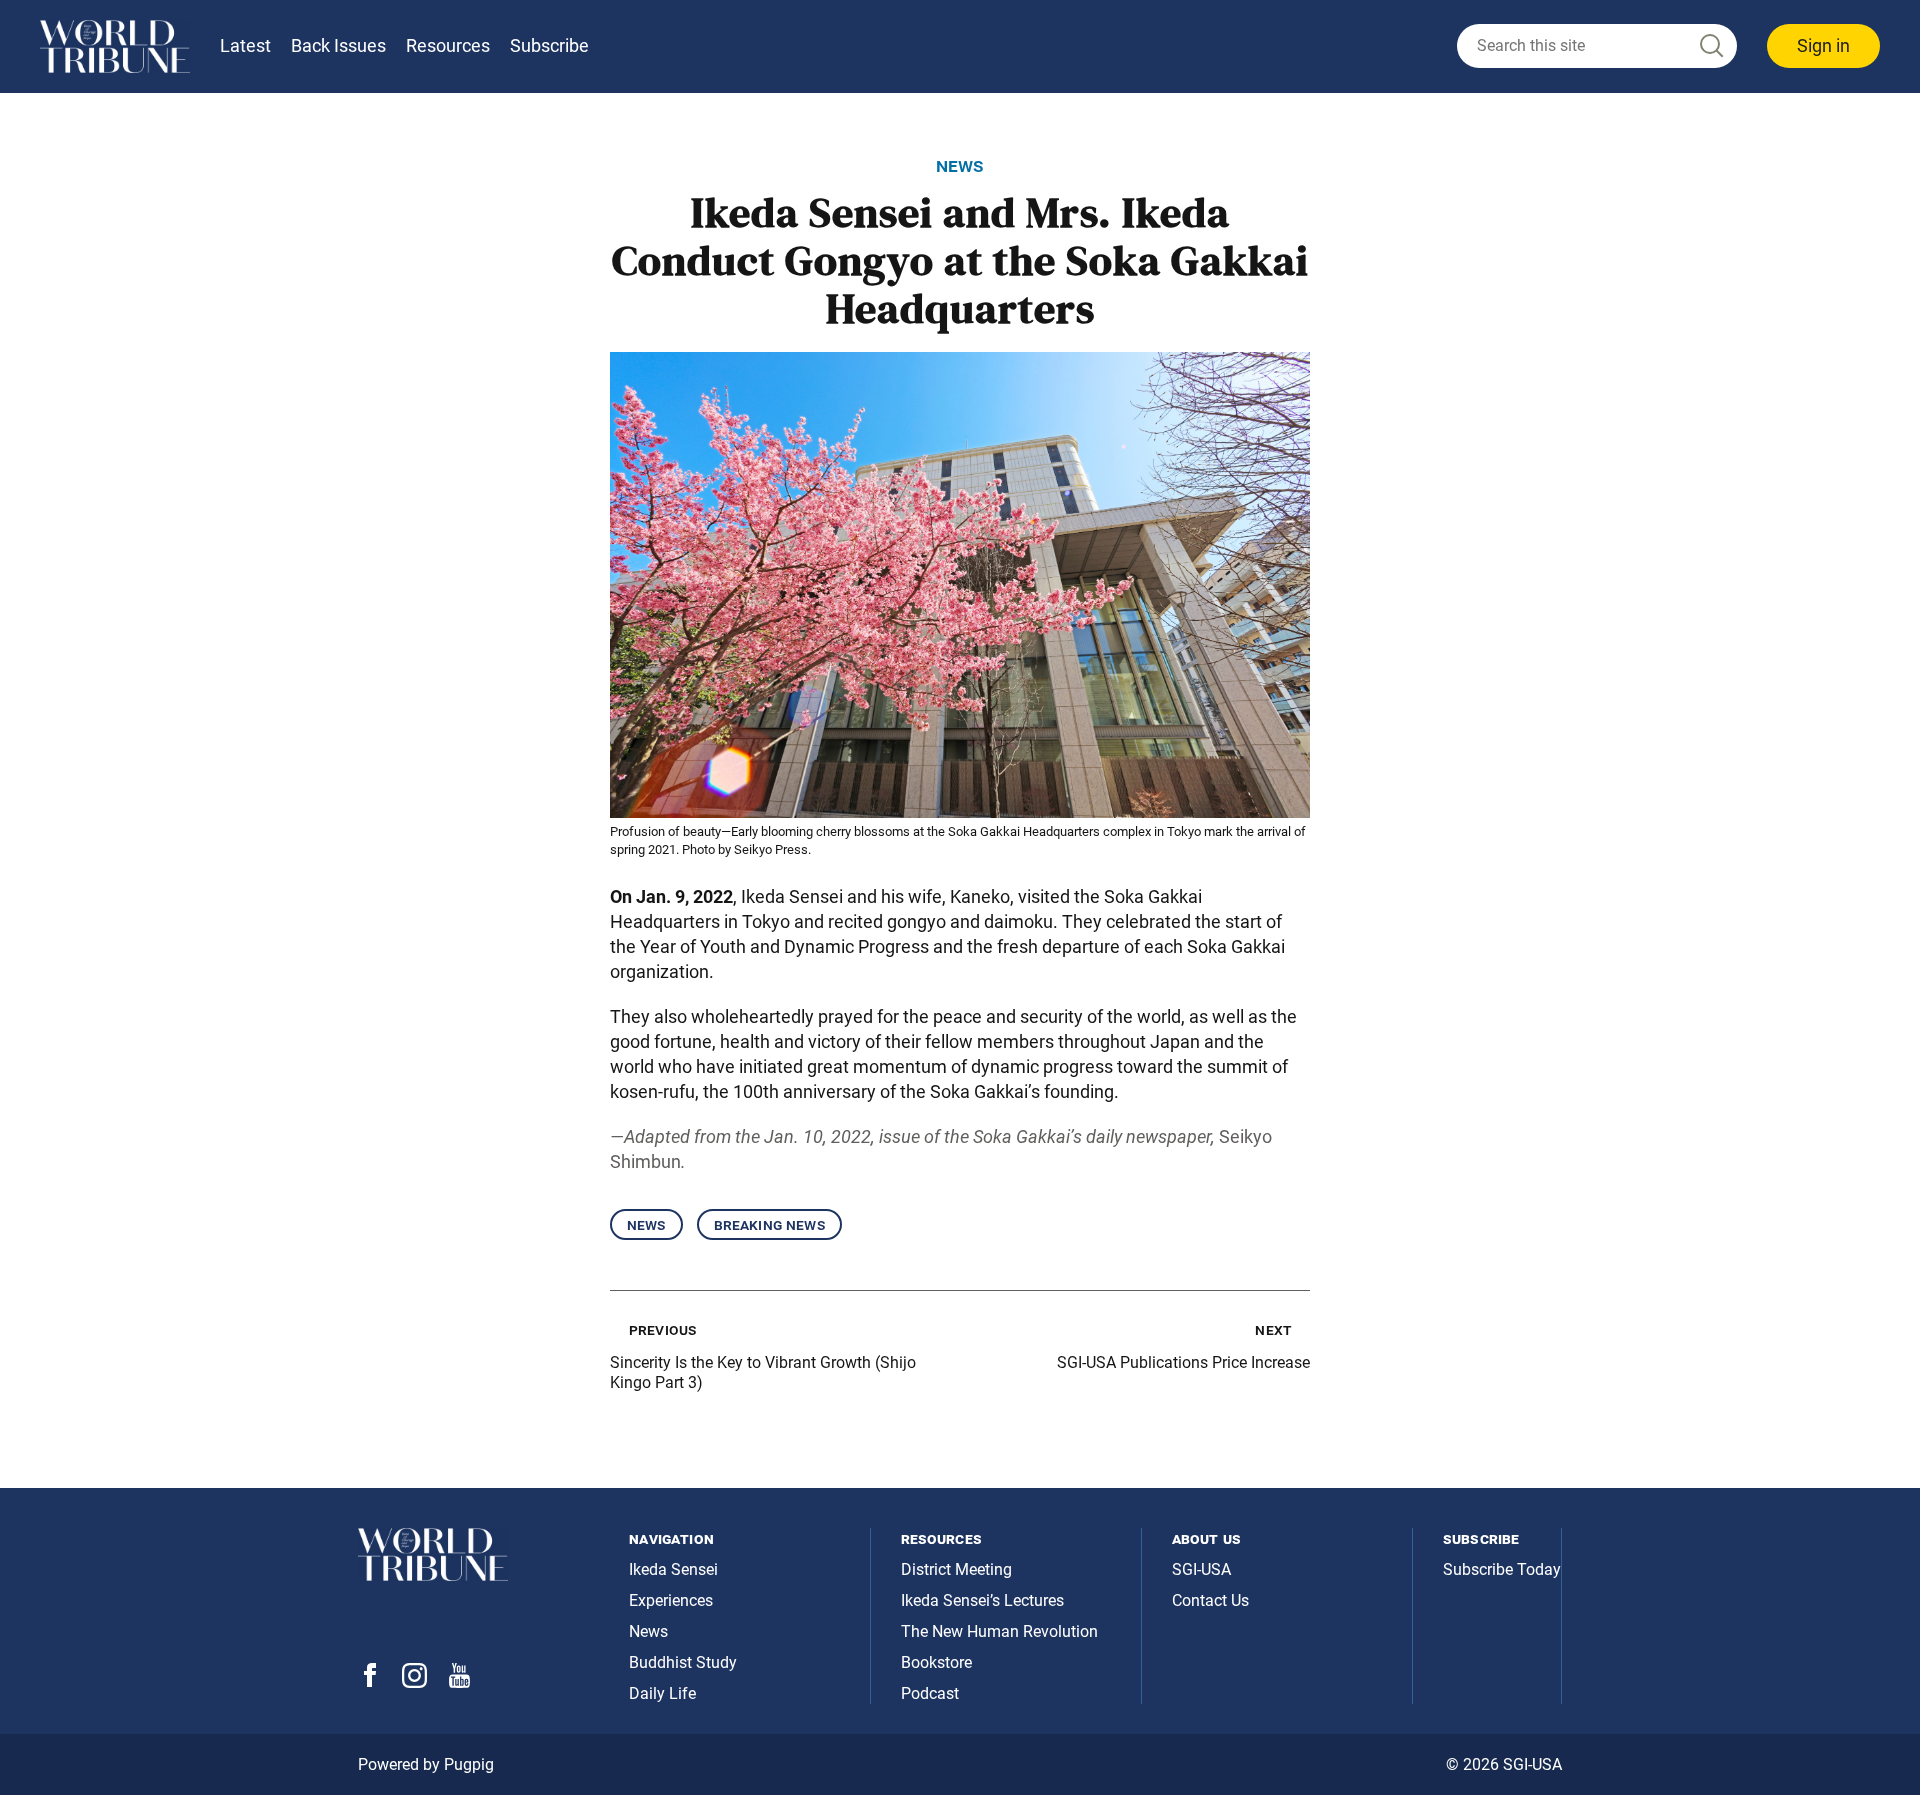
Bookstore (936, 1662)
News (646, 1224)
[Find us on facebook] (370, 1681)
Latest (245, 45)
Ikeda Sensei (673, 1569)
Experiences (671, 1600)
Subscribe (549, 45)
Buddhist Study (683, 1662)
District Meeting (956, 1569)
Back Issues (338, 45)
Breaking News (769, 1224)
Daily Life (662, 1693)
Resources (448, 45)
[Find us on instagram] (414, 1682)
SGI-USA (1201, 1569)
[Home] (115, 46)
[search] (1597, 46)
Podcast (930, 1693)
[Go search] (1710, 46)
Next (1273, 1329)
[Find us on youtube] (459, 1682)
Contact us (1210, 1600)
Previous (662, 1329)
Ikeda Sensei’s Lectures (982, 1600)
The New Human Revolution (999, 1631)
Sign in (1823, 45)
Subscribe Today (1502, 1569)
